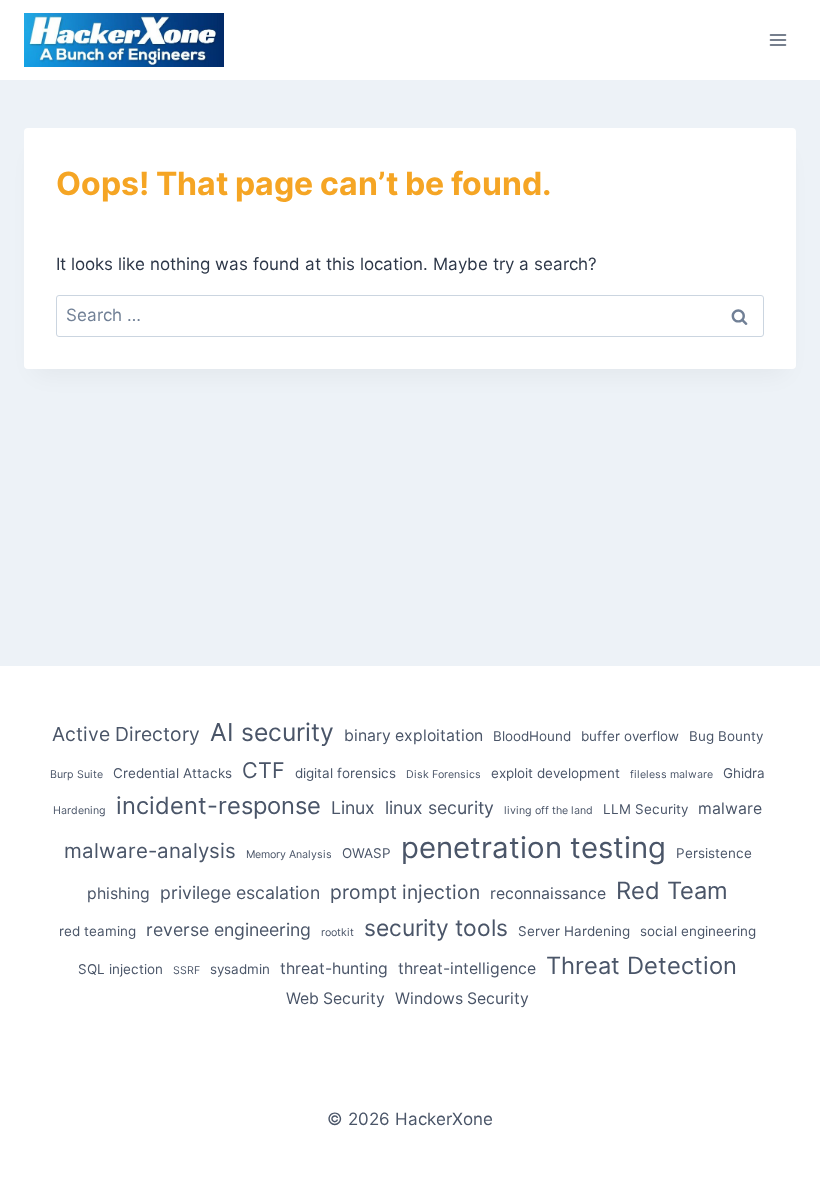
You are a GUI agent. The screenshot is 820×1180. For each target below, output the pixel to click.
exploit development (555, 773)
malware (730, 808)
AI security (272, 732)
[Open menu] (777, 39)
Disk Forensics (443, 774)
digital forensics (345, 773)
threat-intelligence (467, 968)
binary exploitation (413, 735)
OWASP (366, 853)
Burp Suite (76, 774)
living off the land (548, 810)
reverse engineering (228, 929)
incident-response (218, 805)
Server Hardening (574, 931)
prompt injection (405, 892)
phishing (118, 893)
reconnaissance (548, 893)
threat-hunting (334, 968)
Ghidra (744, 773)
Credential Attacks (172, 773)
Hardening (79, 810)
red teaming (97, 931)
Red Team (672, 890)
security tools (436, 928)
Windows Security (462, 998)
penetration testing (533, 847)
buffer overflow (630, 736)
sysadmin (240, 969)
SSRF (186, 970)
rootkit (337, 932)
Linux (353, 807)
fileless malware (671, 774)
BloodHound (532, 736)
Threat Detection (641, 965)
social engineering (698, 931)
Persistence (714, 853)
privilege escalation (240, 892)
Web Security (335, 998)
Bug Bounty (726, 736)
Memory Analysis (289, 854)
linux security (439, 807)
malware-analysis (150, 850)
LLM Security (645, 809)
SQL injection (120, 969)
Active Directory (126, 734)
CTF (263, 770)
